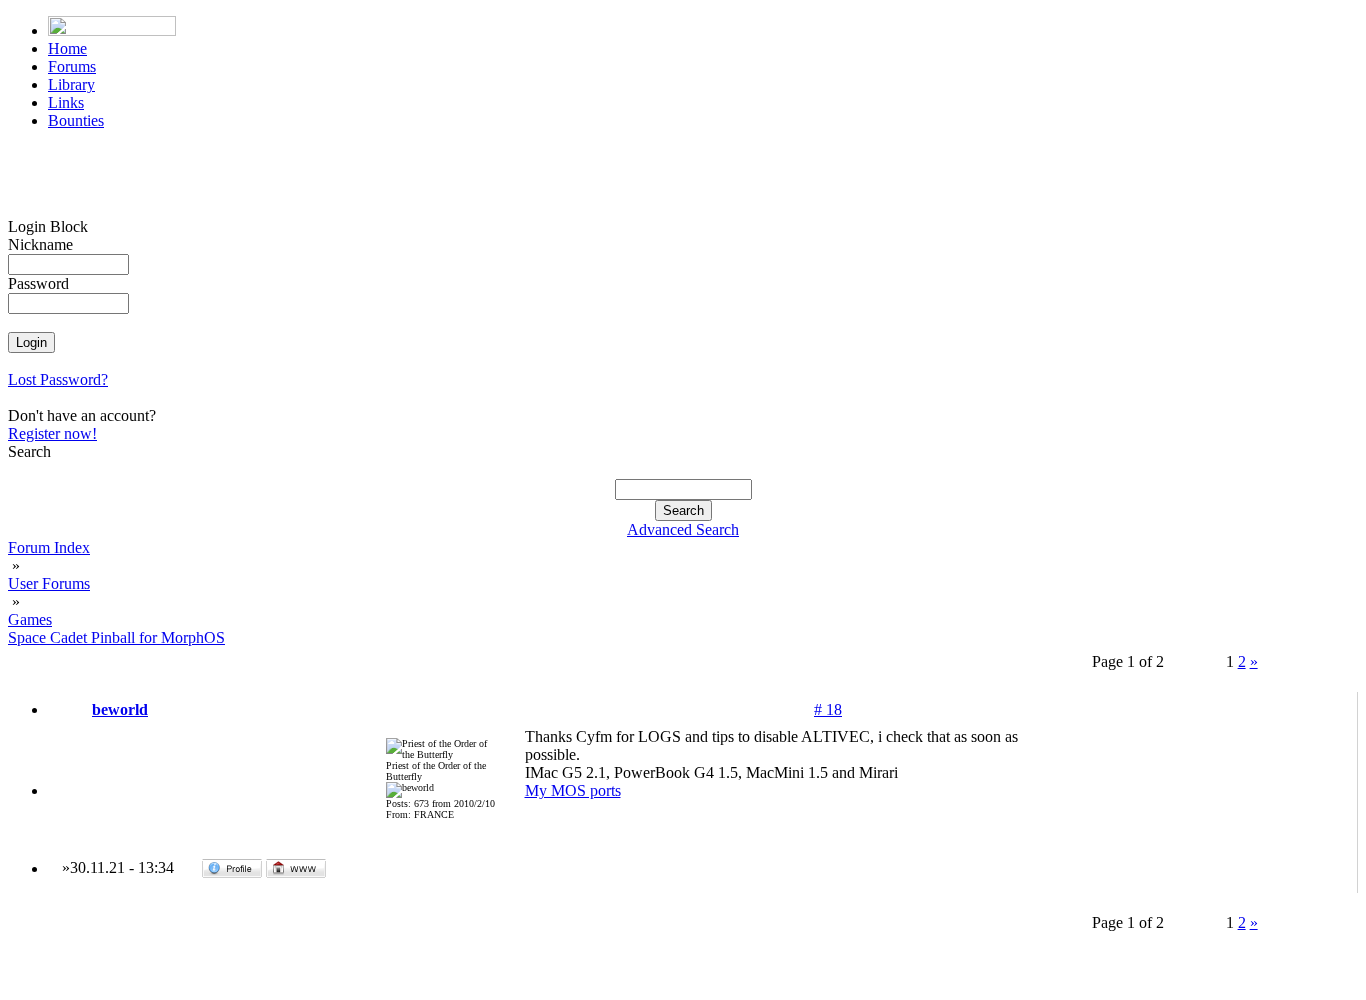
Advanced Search (683, 529)
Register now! (52, 433)
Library (71, 84)
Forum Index (49, 547)
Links (66, 102)
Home (67, 48)
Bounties (76, 120)
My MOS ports (573, 790)
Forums (72, 66)
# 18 (828, 709)
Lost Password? (58, 379)
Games (30, 619)
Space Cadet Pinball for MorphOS (116, 637)
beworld (120, 709)
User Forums (49, 583)
